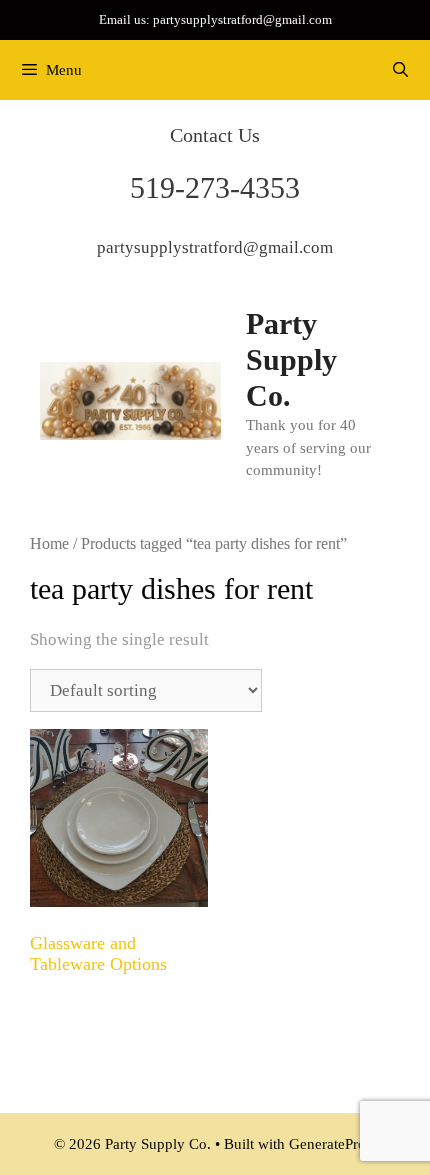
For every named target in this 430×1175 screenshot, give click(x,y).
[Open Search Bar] (400, 70)
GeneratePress (333, 1144)
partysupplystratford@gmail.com (242, 19)
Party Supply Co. (291, 359)
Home (49, 543)
